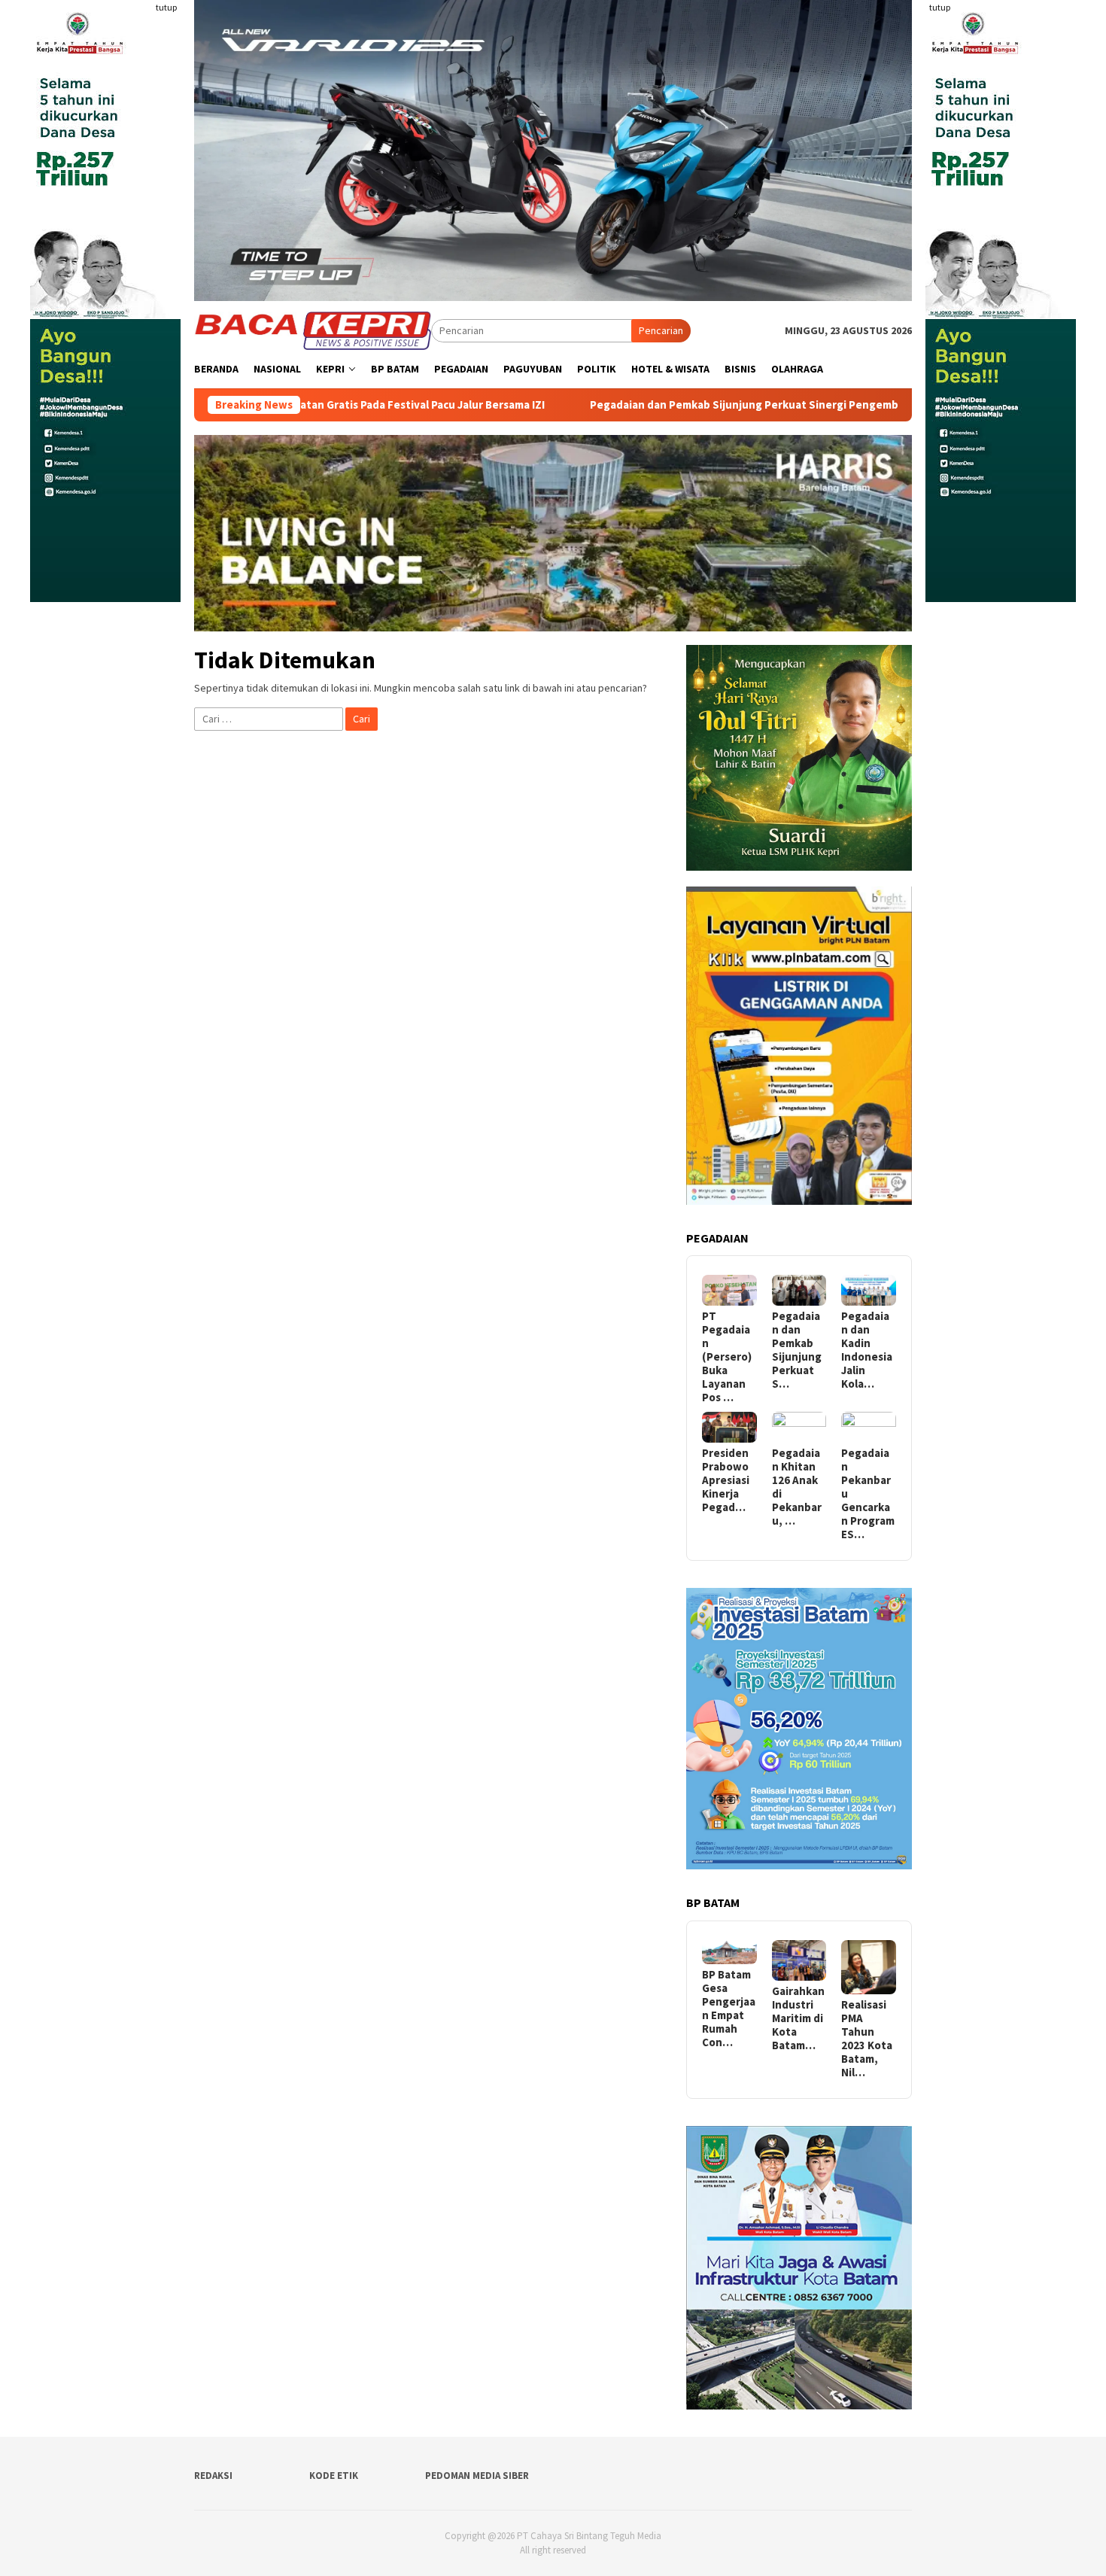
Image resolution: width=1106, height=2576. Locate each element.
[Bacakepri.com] (313, 330)
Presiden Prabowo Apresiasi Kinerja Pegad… (726, 1480)
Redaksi (213, 2476)
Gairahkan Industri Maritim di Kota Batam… (798, 2018)
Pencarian (661, 330)
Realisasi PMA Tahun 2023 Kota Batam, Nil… (867, 2039)
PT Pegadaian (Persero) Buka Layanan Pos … (727, 1357)
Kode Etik (334, 2476)
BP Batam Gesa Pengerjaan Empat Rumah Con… (729, 2009)
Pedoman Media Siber (477, 2476)
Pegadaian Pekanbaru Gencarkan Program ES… (868, 1494)
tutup (166, 7)
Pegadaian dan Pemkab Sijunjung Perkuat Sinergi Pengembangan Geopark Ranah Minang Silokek (722, 405)
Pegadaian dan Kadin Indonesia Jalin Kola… (867, 1350)
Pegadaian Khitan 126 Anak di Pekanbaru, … (797, 1487)
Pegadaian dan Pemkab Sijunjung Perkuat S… (797, 1350)
